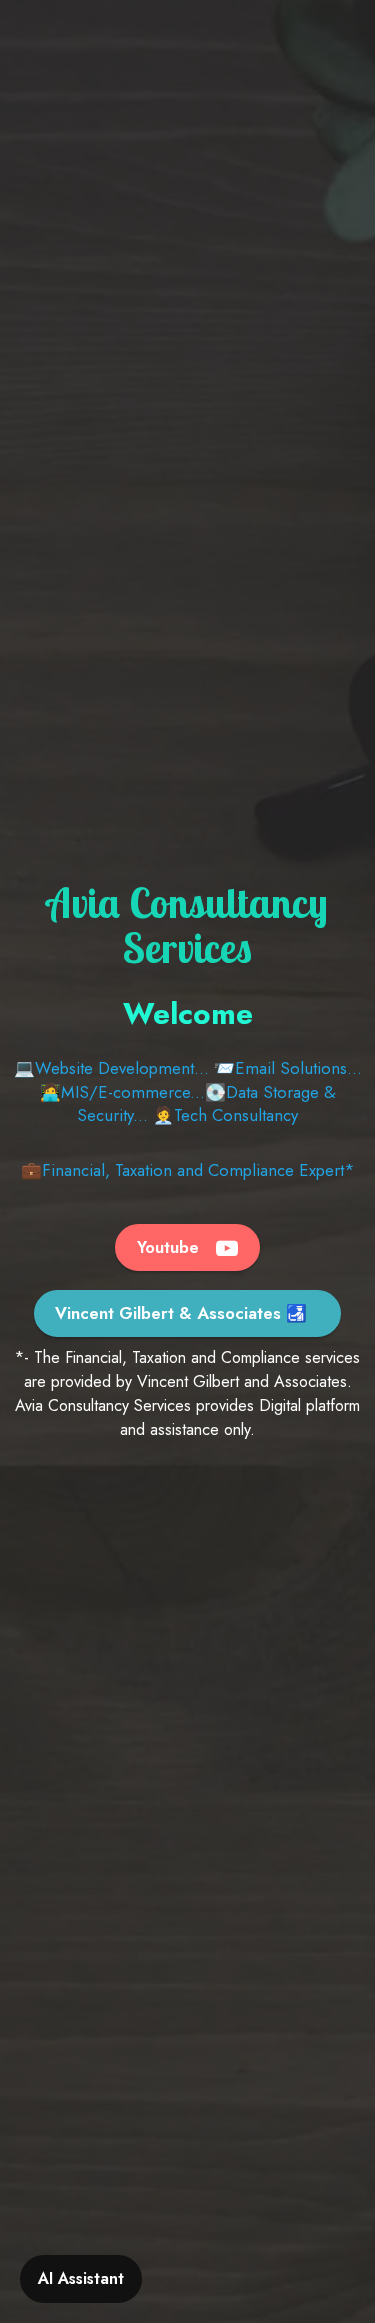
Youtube (170, 1247)
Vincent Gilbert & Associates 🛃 (181, 1313)
